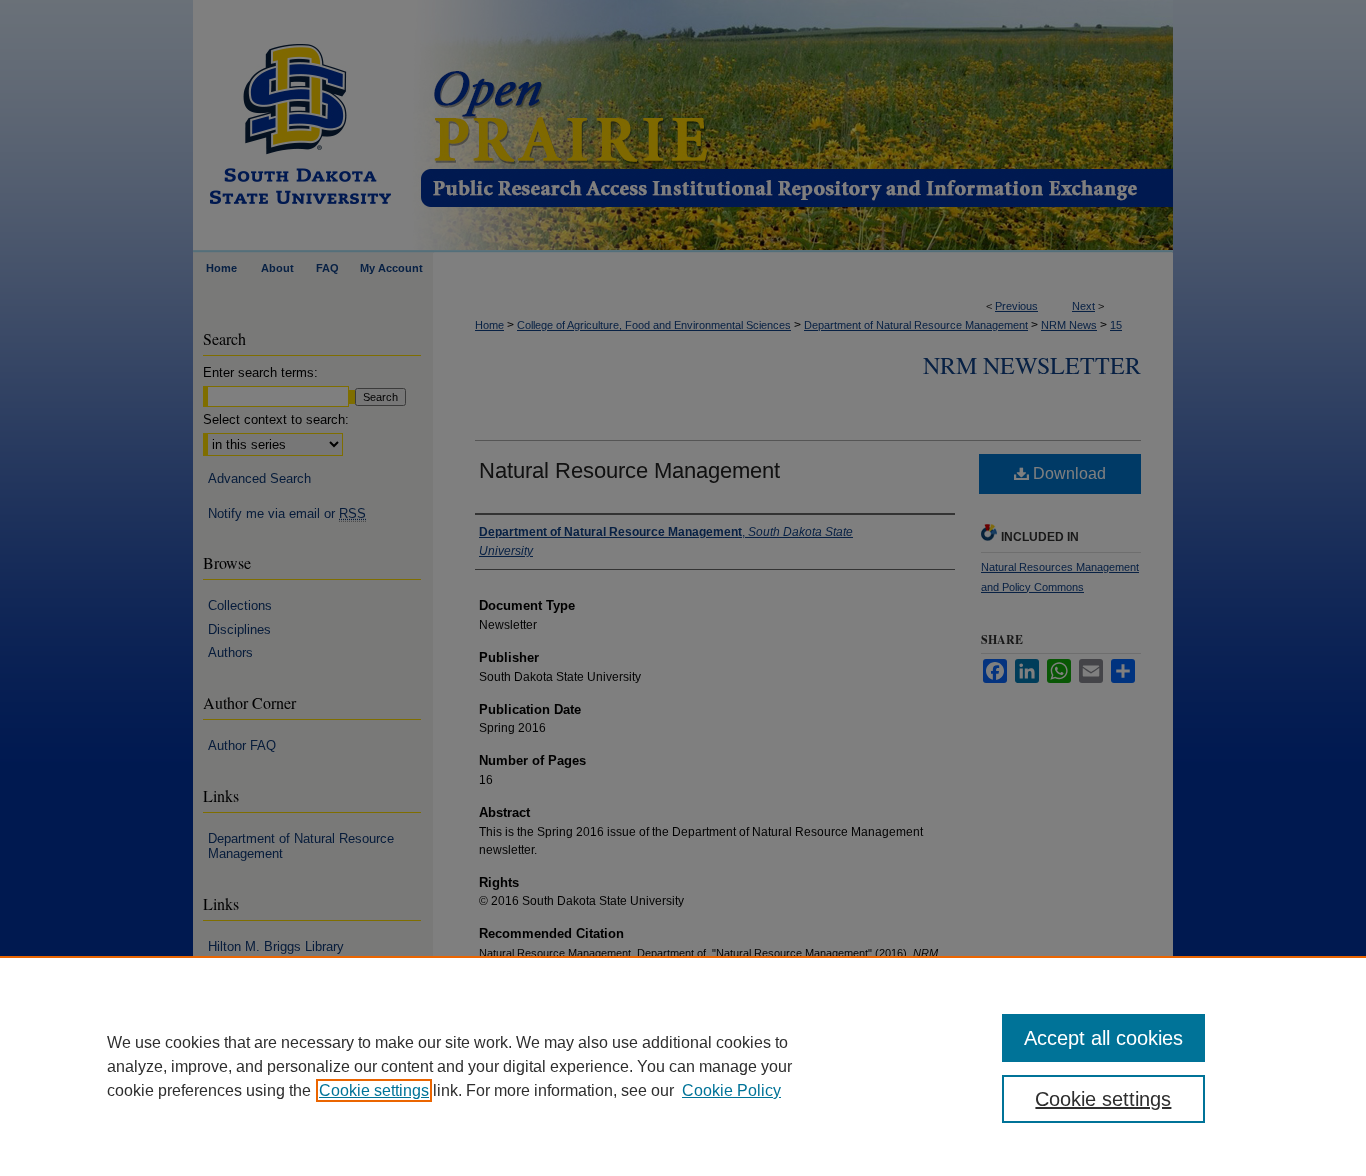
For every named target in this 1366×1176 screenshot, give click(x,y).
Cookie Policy (731, 1090)
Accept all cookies (1103, 1038)
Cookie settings (374, 1090)
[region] (683, 1066)
